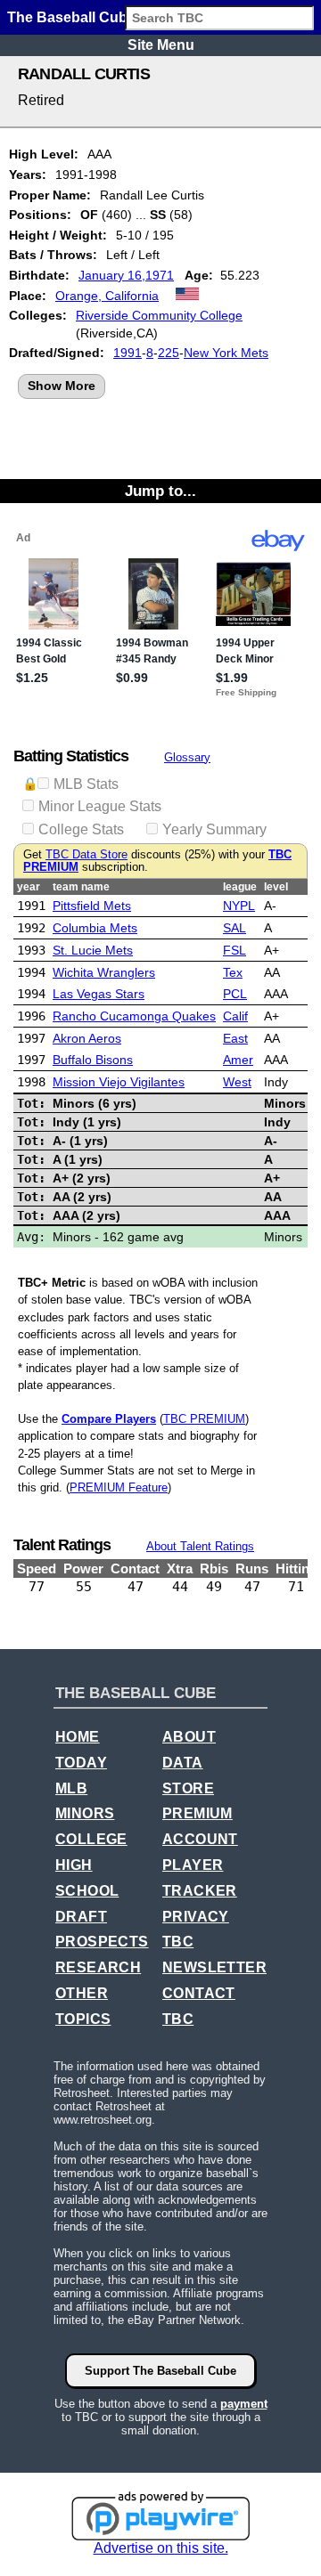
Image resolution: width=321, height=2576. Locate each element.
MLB (71, 1788)
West (237, 1082)
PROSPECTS (102, 1942)
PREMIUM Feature (119, 1487)
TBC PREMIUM (204, 1419)
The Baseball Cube (71, 17)
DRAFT (81, 1917)
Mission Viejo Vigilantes (119, 1082)
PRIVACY (196, 1917)
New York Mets (226, 353)
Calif (235, 1016)
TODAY (81, 1763)
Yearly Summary (214, 829)
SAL (235, 928)
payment (244, 2404)
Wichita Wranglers (104, 972)
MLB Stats (86, 784)
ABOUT (189, 1737)
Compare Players (109, 1419)
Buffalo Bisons (93, 1060)
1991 (128, 353)
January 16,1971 (126, 275)
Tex (233, 972)
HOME (78, 1737)
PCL (235, 994)
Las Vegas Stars (99, 994)
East (235, 1038)
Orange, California (107, 296)
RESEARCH (98, 1967)
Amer (238, 1060)
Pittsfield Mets (92, 906)
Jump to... (160, 491)
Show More (62, 386)
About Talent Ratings (200, 1546)
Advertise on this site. (161, 2548)
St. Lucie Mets (93, 950)
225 (169, 353)
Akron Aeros (87, 1038)
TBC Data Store (86, 855)
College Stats (81, 829)
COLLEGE (91, 1839)
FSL (235, 950)
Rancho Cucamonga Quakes (134, 1016)
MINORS (85, 1813)
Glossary (187, 757)
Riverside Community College (159, 315)
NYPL (239, 906)
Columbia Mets (95, 928)
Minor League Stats (100, 806)
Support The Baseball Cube (160, 2371)
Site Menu (161, 45)
